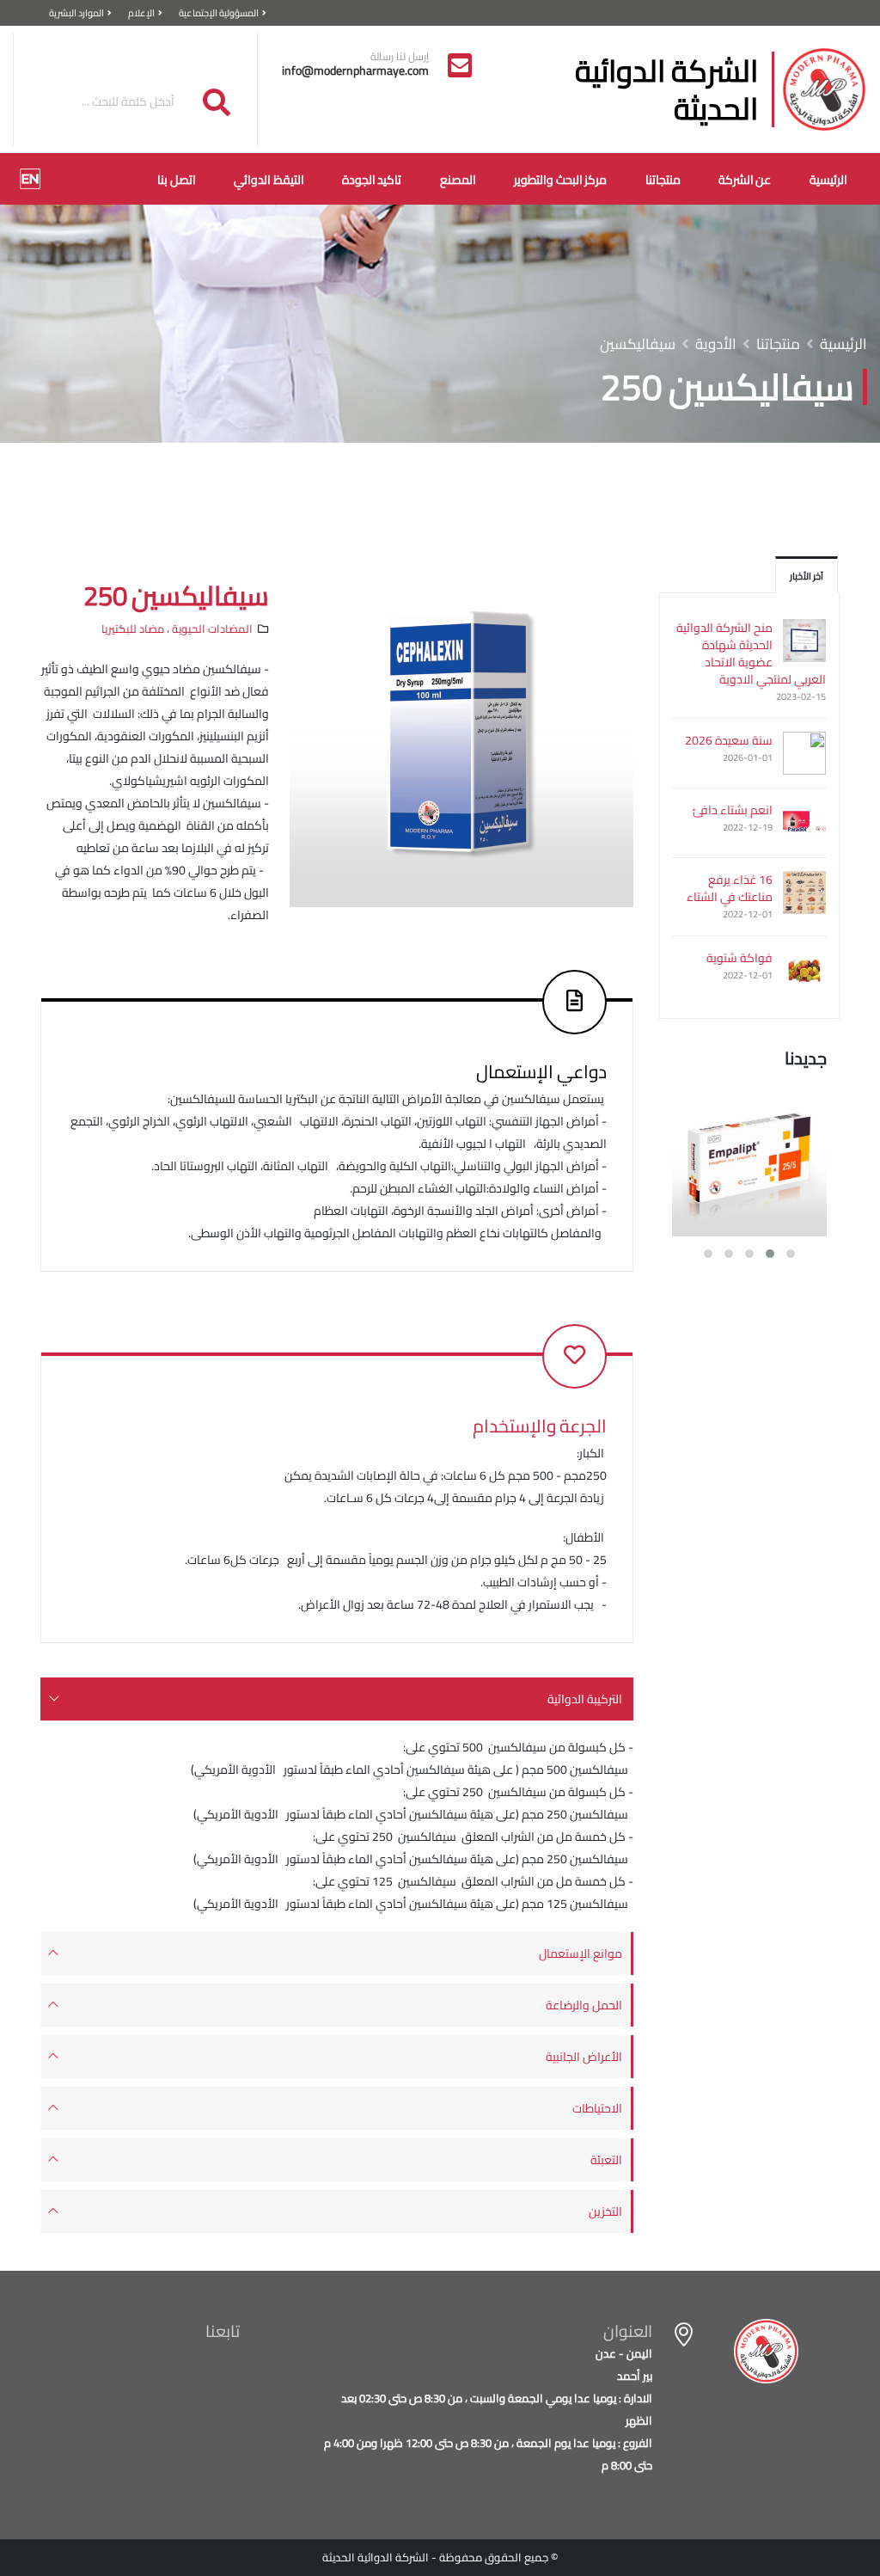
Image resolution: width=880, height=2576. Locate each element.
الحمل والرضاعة (584, 2005)
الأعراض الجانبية (584, 2057)
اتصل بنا (177, 180)
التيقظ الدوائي (269, 180)
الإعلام (141, 12)
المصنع (458, 180)
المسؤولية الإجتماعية (219, 12)
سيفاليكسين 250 (176, 596)
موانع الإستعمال (581, 1953)
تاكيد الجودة (372, 180)
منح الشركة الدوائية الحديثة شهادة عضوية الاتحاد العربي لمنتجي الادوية (751, 653)
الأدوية (716, 344)
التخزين (605, 2211)
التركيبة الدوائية (585, 1699)
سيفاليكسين (638, 344)
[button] (791, 1254)
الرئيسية (828, 180)
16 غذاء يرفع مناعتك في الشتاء (730, 888)
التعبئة (606, 2160)
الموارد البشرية (76, 12)
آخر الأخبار (807, 576)
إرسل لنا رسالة (400, 57)
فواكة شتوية (739, 958)
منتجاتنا (663, 180)
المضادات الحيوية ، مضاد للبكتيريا (177, 629)
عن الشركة (745, 180)
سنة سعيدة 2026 (729, 740)
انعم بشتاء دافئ (733, 810)
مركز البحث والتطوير (560, 180)
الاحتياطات (597, 2108)
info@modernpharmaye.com (355, 70)
